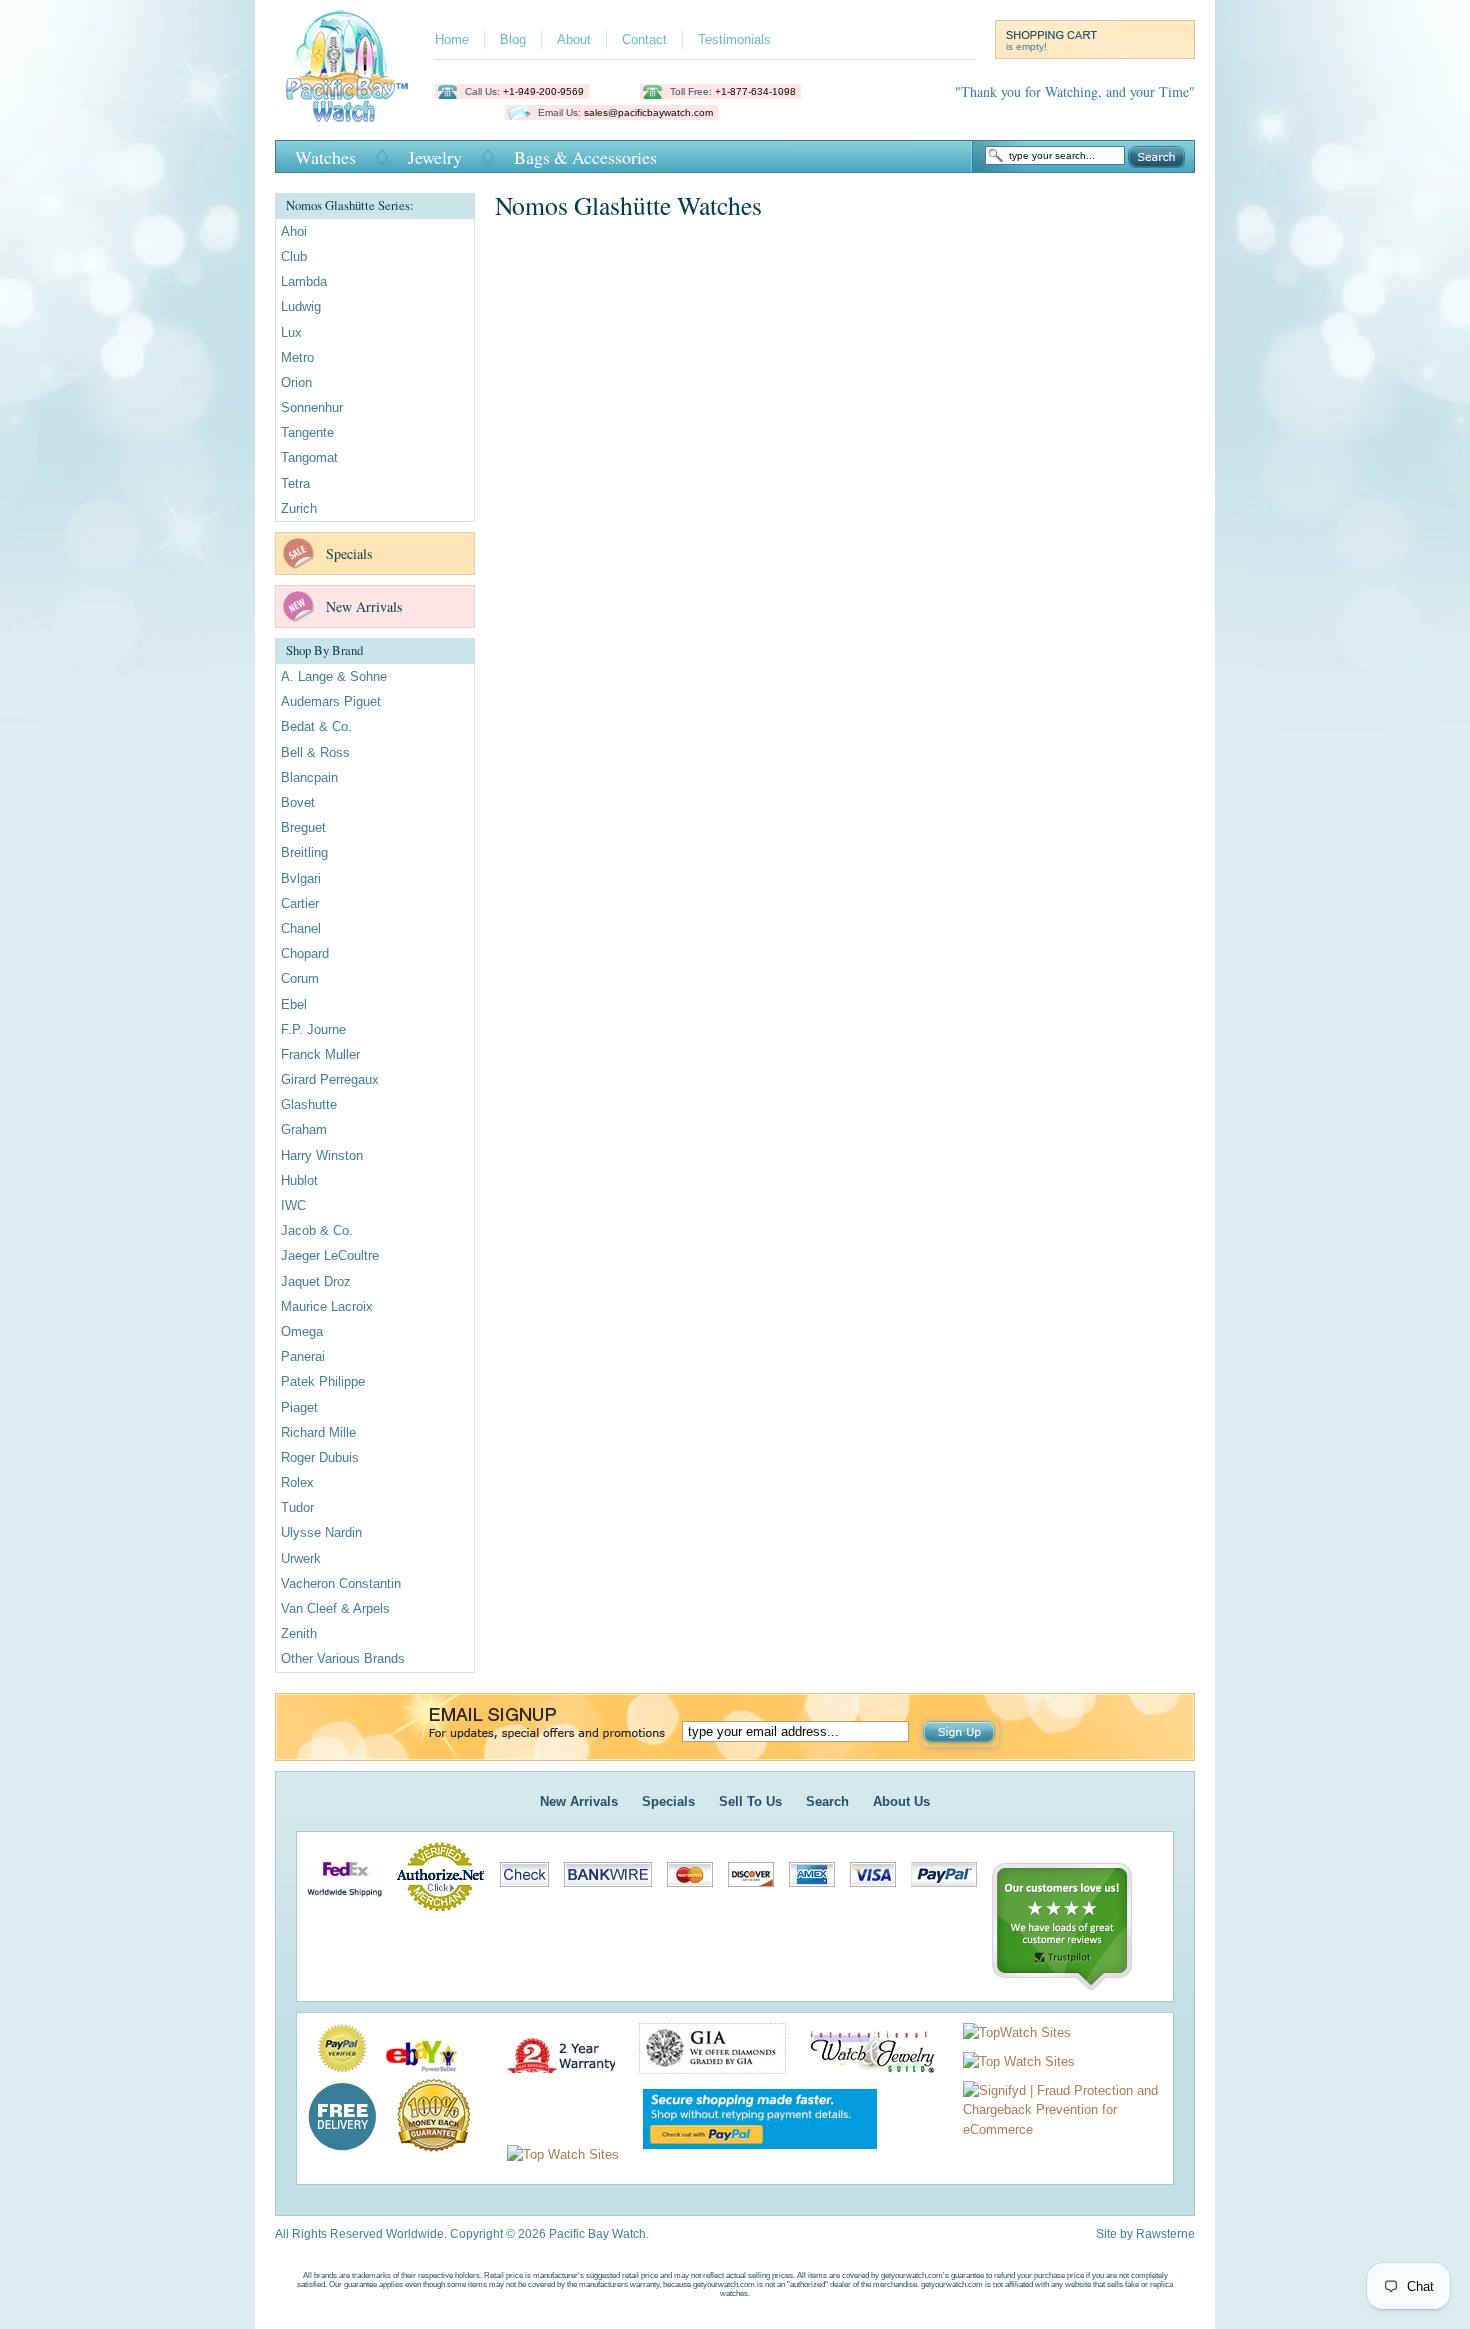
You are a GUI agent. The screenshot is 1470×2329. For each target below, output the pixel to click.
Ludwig (301, 306)
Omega (302, 1331)
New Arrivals (364, 606)
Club (294, 256)
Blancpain (309, 777)
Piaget (299, 1407)
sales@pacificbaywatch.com (648, 112)
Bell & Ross (315, 752)
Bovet (298, 802)
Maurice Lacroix (327, 1306)
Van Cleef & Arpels (335, 1608)
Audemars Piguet (331, 701)
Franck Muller (320, 1054)
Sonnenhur (312, 407)
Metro (297, 357)
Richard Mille (318, 1432)
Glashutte (309, 1104)
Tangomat (309, 457)
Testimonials (734, 39)
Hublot (299, 1180)
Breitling (304, 852)
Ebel (294, 1004)
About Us (901, 1801)
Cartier (300, 903)
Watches (325, 157)
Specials (349, 553)
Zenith (299, 1633)
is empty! (1026, 46)
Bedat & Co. (316, 726)
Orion (296, 382)
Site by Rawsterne (1145, 2234)
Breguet (303, 827)
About (574, 39)
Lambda (304, 281)
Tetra (295, 483)
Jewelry (435, 157)
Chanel (301, 928)
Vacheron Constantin (341, 1583)
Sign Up (961, 1734)
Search (1156, 157)
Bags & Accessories (585, 157)
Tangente (307, 432)
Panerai (303, 1356)
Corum (300, 978)
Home (452, 39)
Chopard (305, 953)
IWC (293, 1205)
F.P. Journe (313, 1029)
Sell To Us (750, 1801)
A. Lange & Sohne (334, 676)
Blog (513, 39)
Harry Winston (322, 1155)
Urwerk (301, 1558)
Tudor (297, 1507)
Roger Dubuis (320, 1457)
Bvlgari (301, 878)
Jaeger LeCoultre (330, 1255)
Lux (291, 332)
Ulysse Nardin (321, 1532)
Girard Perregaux (330, 1079)
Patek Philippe (323, 1381)
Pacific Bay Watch (346, 66)
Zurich (299, 508)
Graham (304, 1129)
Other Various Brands (343, 1658)
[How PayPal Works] (750, 2154)
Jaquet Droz (316, 1281)
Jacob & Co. (317, 1230)
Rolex (297, 1482)
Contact (644, 39)
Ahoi (294, 231)
